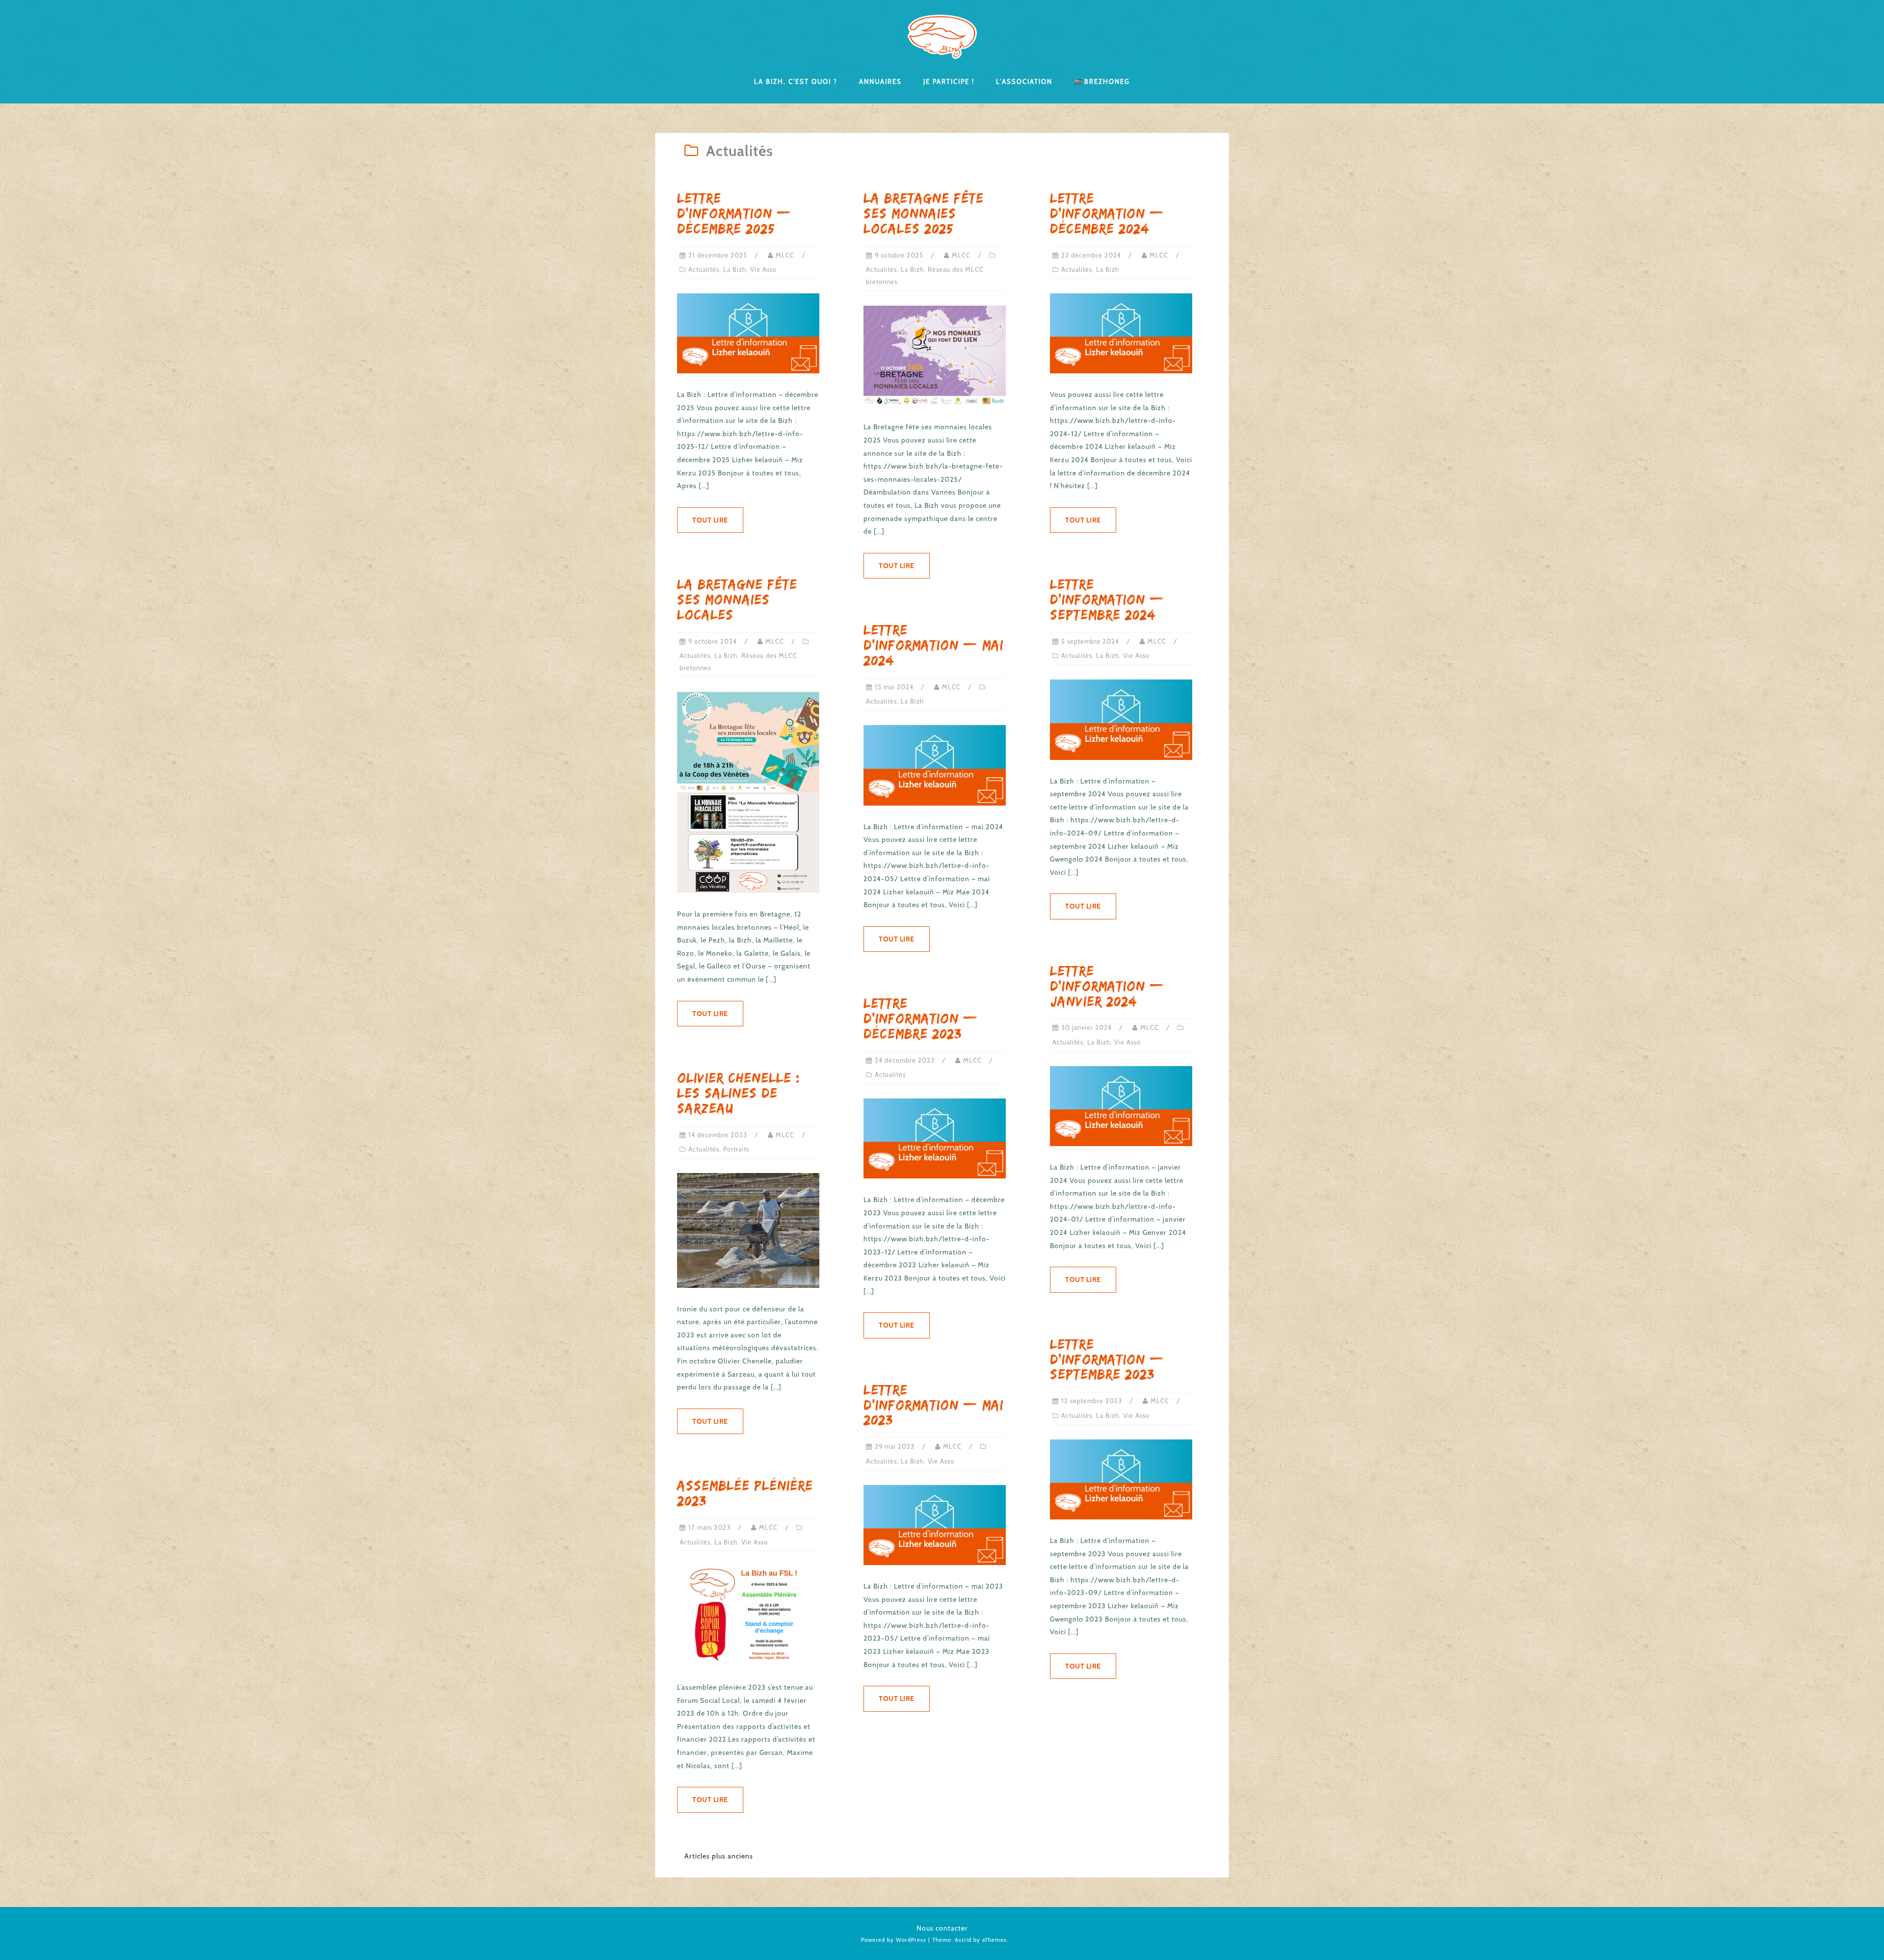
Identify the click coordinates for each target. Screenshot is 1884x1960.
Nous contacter (942, 1928)
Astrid (963, 1940)
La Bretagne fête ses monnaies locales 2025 (924, 213)
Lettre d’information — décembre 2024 (1107, 213)
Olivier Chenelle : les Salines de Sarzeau (739, 1093)
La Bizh (735, 269)
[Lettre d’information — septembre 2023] (1121, 1479)
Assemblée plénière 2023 (745, 1493)
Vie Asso (763, 269)
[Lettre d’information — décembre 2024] (1121, 333)
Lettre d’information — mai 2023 (933, 1405)
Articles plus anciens (719, 1856)
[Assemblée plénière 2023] (748, 1615)
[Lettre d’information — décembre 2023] (935, 1138)
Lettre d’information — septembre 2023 (1107, 1359)
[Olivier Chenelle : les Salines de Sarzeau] (748, 1229)
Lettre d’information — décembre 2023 (921, 1018)
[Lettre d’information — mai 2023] (935, 1524)
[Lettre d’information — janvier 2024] (1121, 1105)
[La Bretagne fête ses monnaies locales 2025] (935, 355)
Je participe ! (949, 81)
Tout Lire (710, 520)
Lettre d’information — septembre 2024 (1107, 599)
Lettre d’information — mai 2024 (933, 645)
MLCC (785, 255)
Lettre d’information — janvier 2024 (1107, 986)
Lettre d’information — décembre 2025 (734, 213)
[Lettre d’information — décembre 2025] (748, 333)
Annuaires (880, 81)
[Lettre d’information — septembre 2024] (1121, 719)
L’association (1024, 81)
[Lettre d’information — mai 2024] (935, 764)
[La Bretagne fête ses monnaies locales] (748, 791)
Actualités (704, 269)
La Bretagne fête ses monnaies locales (737, 599)
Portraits (736, 1149)
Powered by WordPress (894, 1940)
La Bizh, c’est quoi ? (796, 81)
